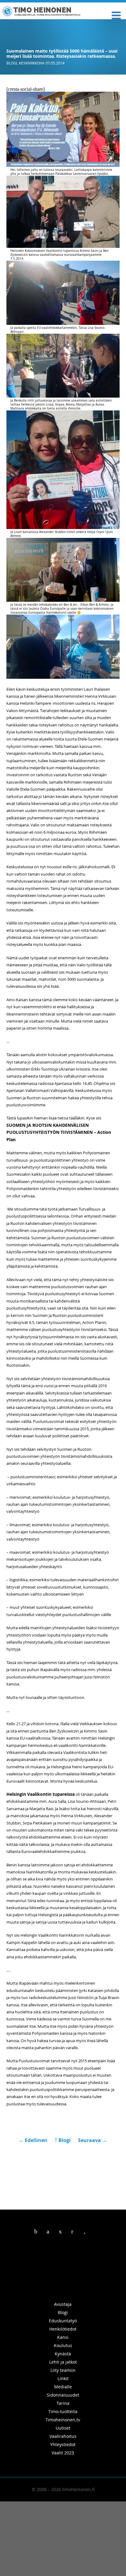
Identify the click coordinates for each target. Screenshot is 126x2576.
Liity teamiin (63, 2370)
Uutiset (63, 2428)
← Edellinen (34, 2140)
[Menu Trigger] (116, 15)
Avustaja (63, 2304)
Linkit (63, 2378)
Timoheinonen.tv (63, 2420)
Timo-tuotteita (63, 2411)
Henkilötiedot (63, 2329)
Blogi (12, 63)
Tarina (63, 2403)
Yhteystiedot (63, 2444)
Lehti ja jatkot (63, 2362)
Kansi (63, 2337)
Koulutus (63, 2345)
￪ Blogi (63, 2140)
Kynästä (63, 2354)
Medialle (63, 2387)
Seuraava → (93, 2140)
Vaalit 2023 (63, 2453)
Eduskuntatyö (63, 2321)
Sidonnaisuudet (63, 2395)
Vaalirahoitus (63, 2436)
